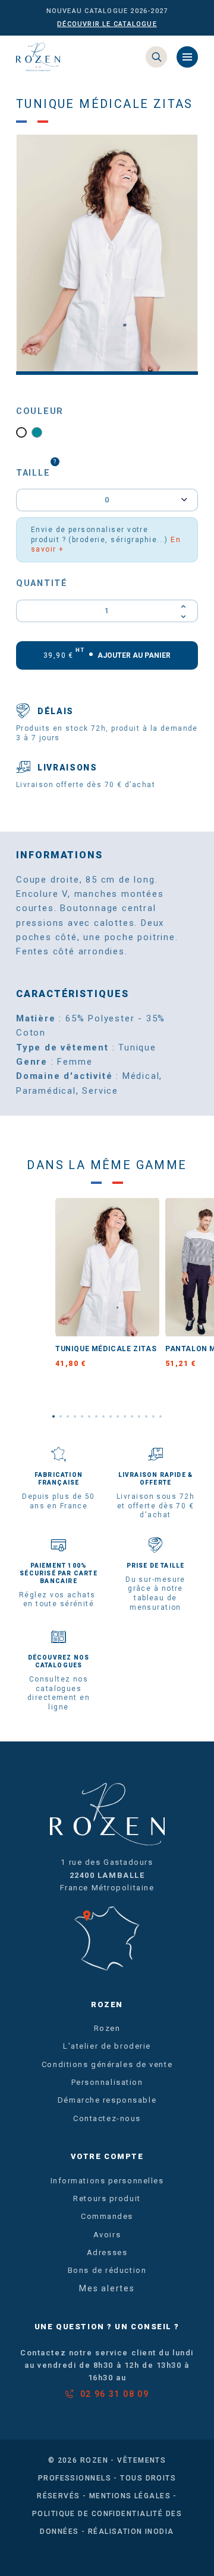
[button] (53, 1416)
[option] (107, 255)
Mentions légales (130, 2496)
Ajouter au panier (107, 653)
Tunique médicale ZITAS (106, 1349)
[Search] (156, 57)
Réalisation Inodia (131, 2532)
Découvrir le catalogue (107, 24)
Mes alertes (107, 2289)
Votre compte (107, 2156)
